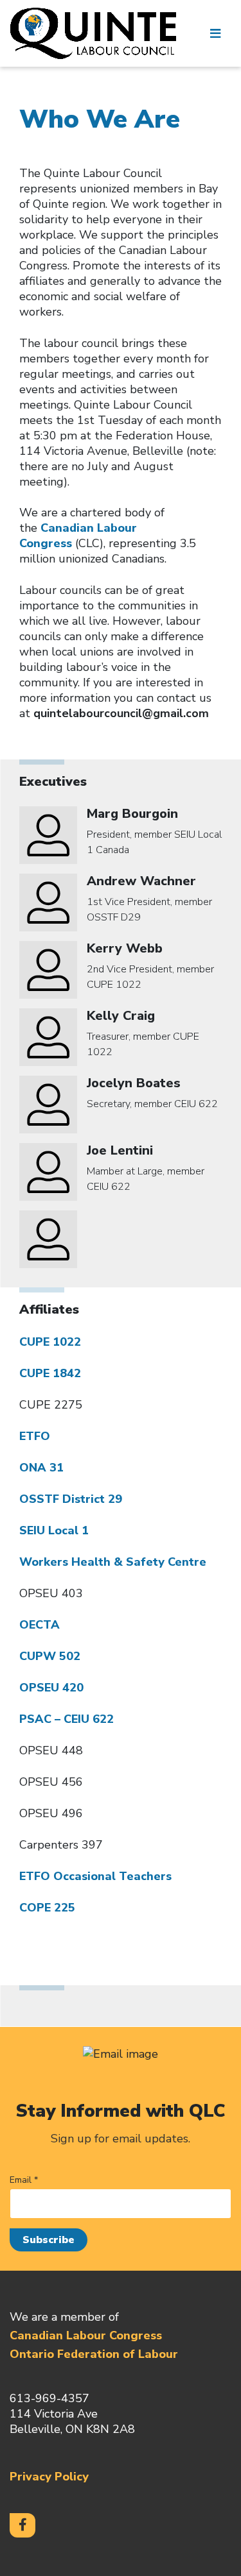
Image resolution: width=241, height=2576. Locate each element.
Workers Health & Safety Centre (113, 1562)
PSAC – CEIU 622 (67, 1719)
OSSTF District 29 (71, 1499)
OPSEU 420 (51, 1688)
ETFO (35, 1436)
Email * (24, 2180)
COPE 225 (47, 1908)
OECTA (40, 1625)
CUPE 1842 (50, 1373)
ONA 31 (41, 1468)
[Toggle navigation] (215, 33)
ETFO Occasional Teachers (95, 1876)
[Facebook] (22, 2525)
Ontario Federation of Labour (94, 2354)
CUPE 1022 (50, 1342)
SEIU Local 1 (54, 1530)
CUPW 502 (50, 1656)
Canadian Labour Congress (86, 2335)
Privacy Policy (49, 2477)
